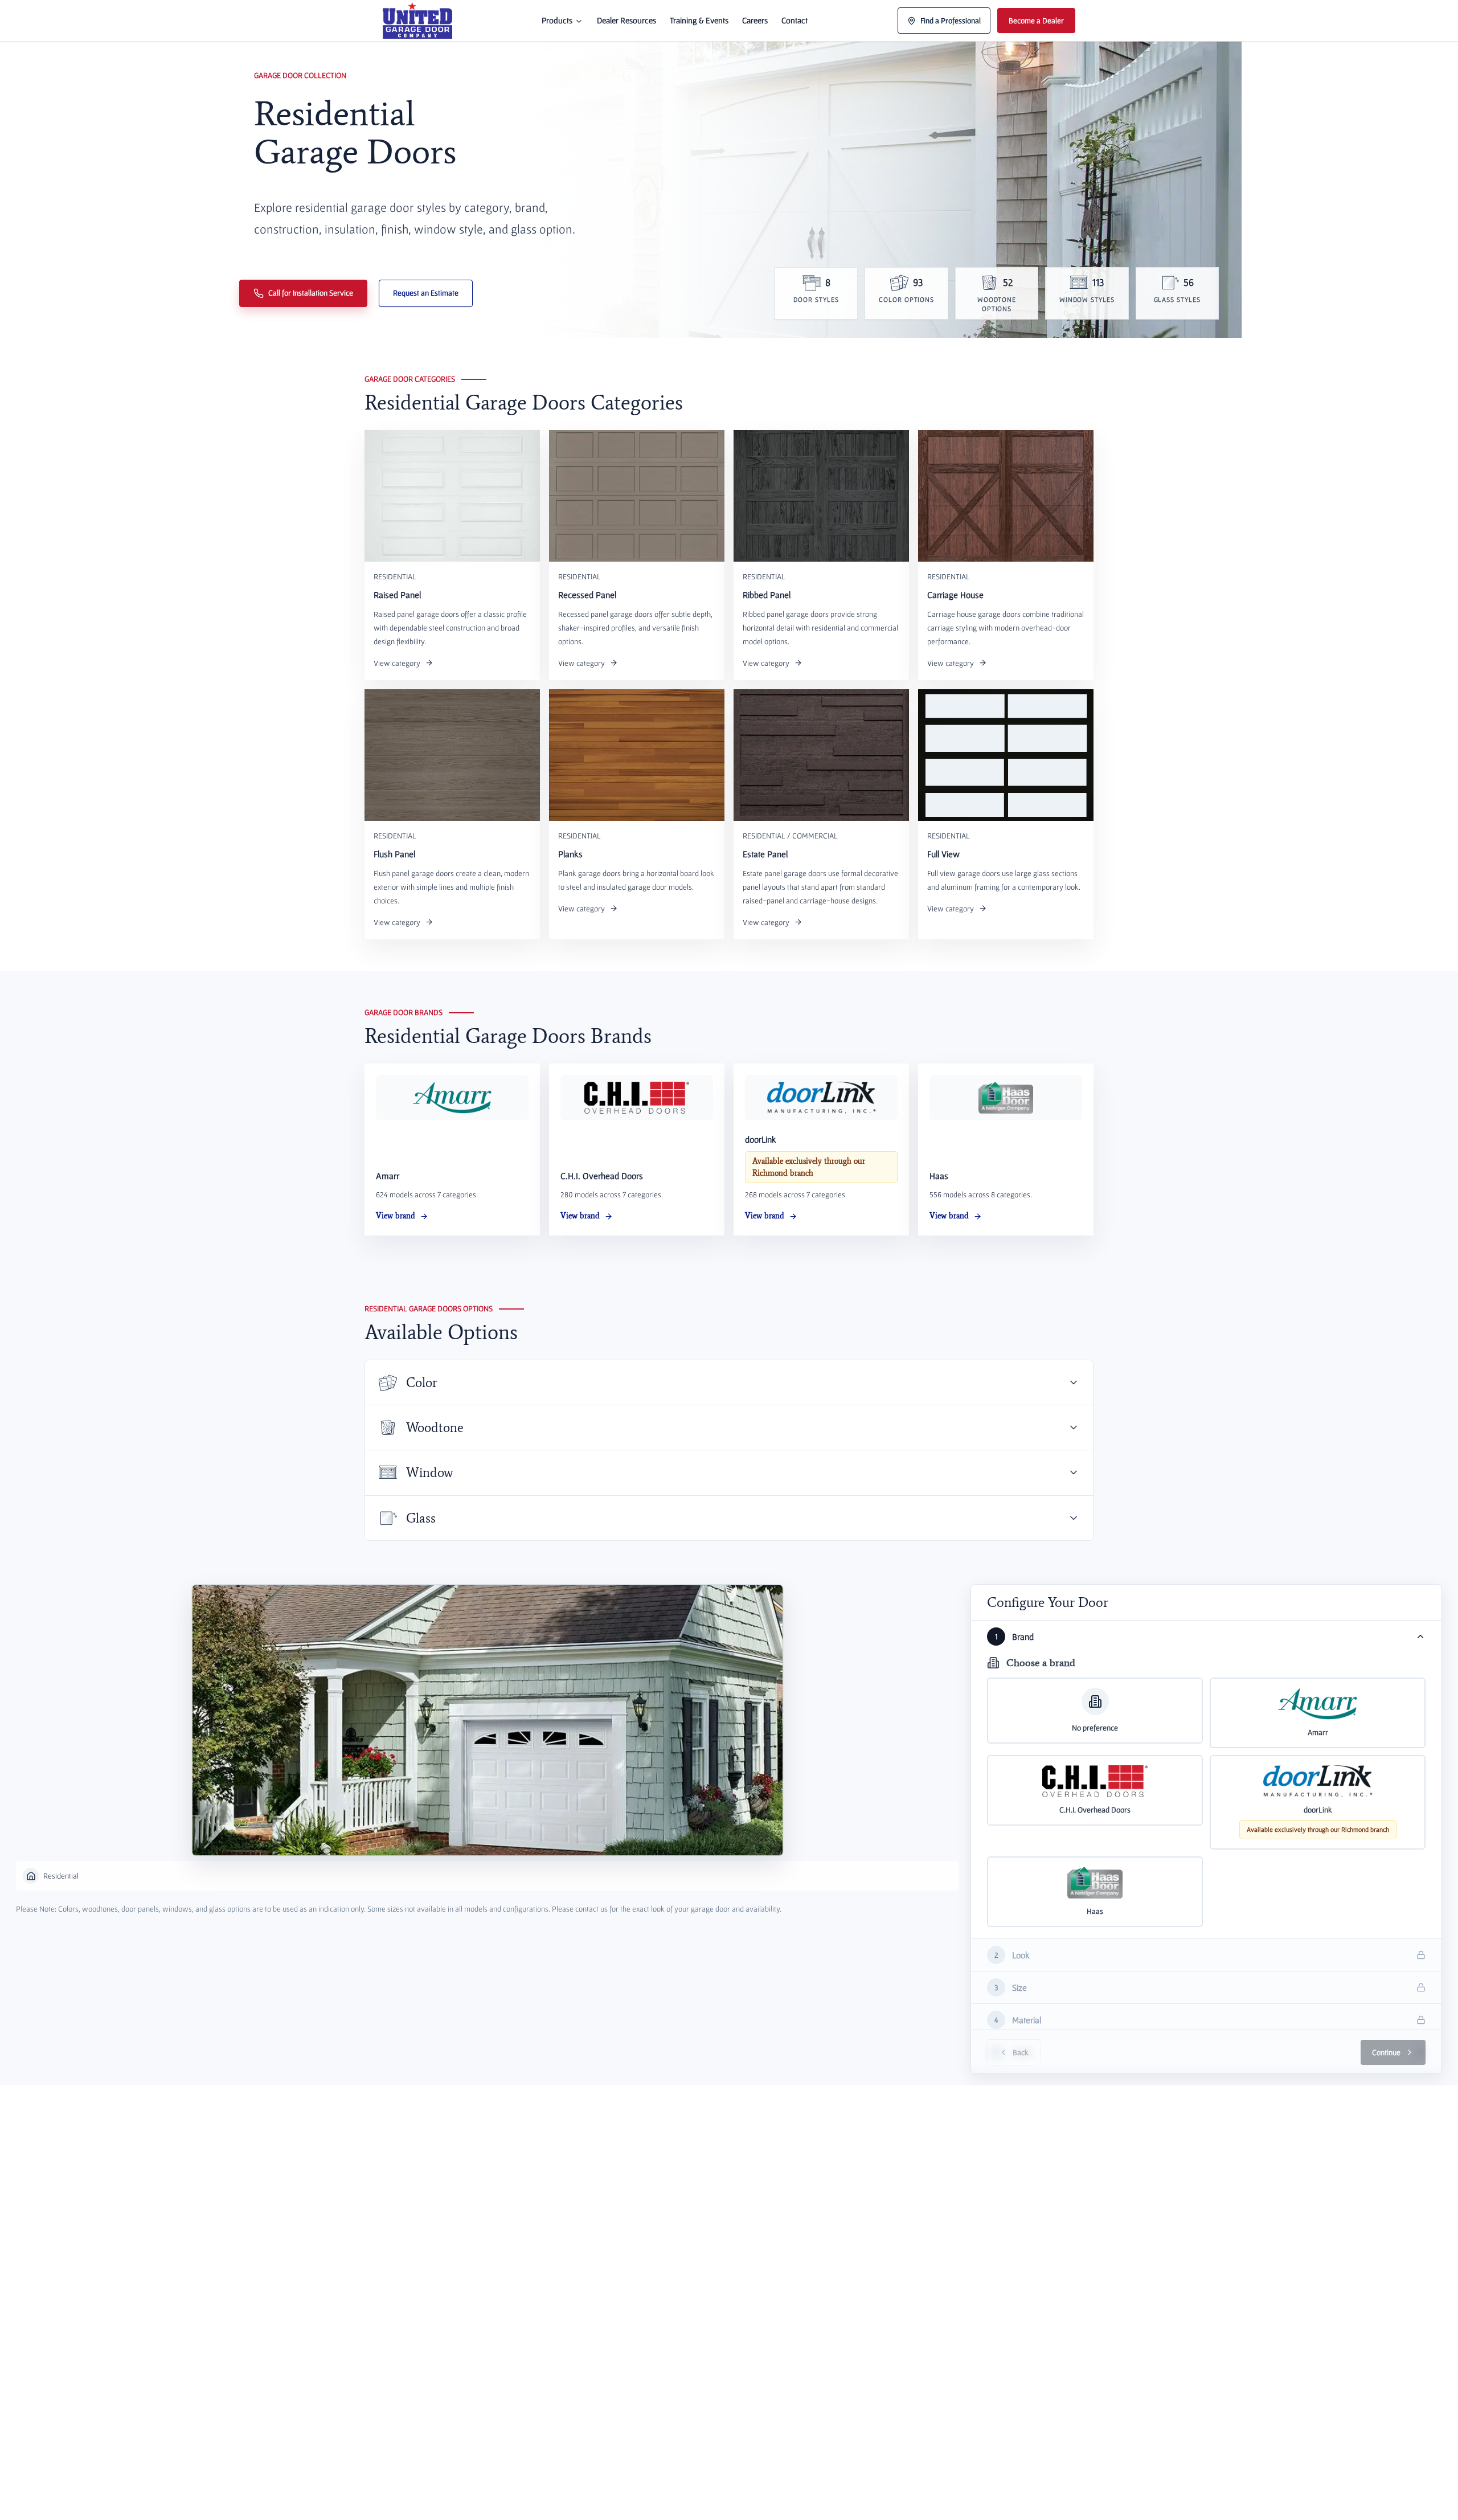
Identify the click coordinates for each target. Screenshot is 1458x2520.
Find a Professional (951, 21)
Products (557, 20)
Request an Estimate (426, 293)
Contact (794, 20)
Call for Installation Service (311, 293)
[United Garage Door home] (417, 21)
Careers (755, 20)
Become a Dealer (1036, 21)
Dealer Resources (626, 20)
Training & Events (699, 20)
